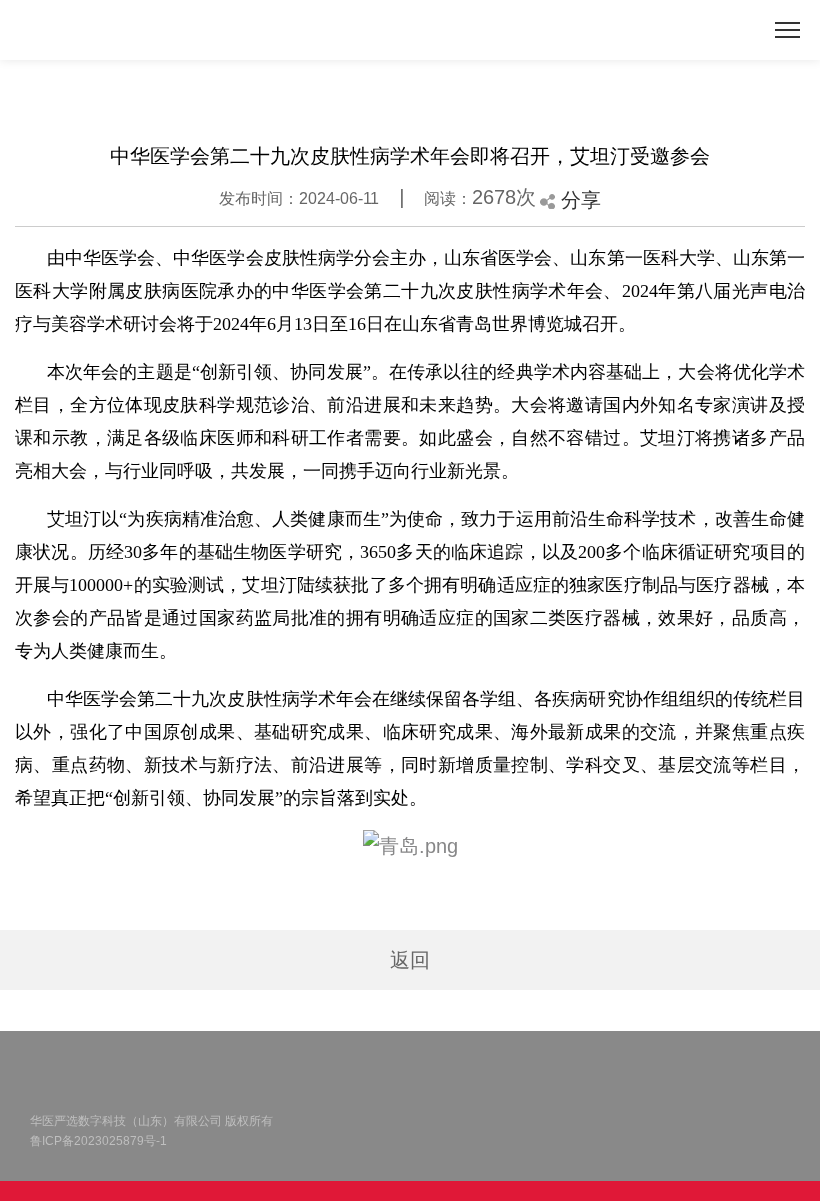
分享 (578, 200)
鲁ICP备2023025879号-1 (98, 1141)
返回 (410, 960)
